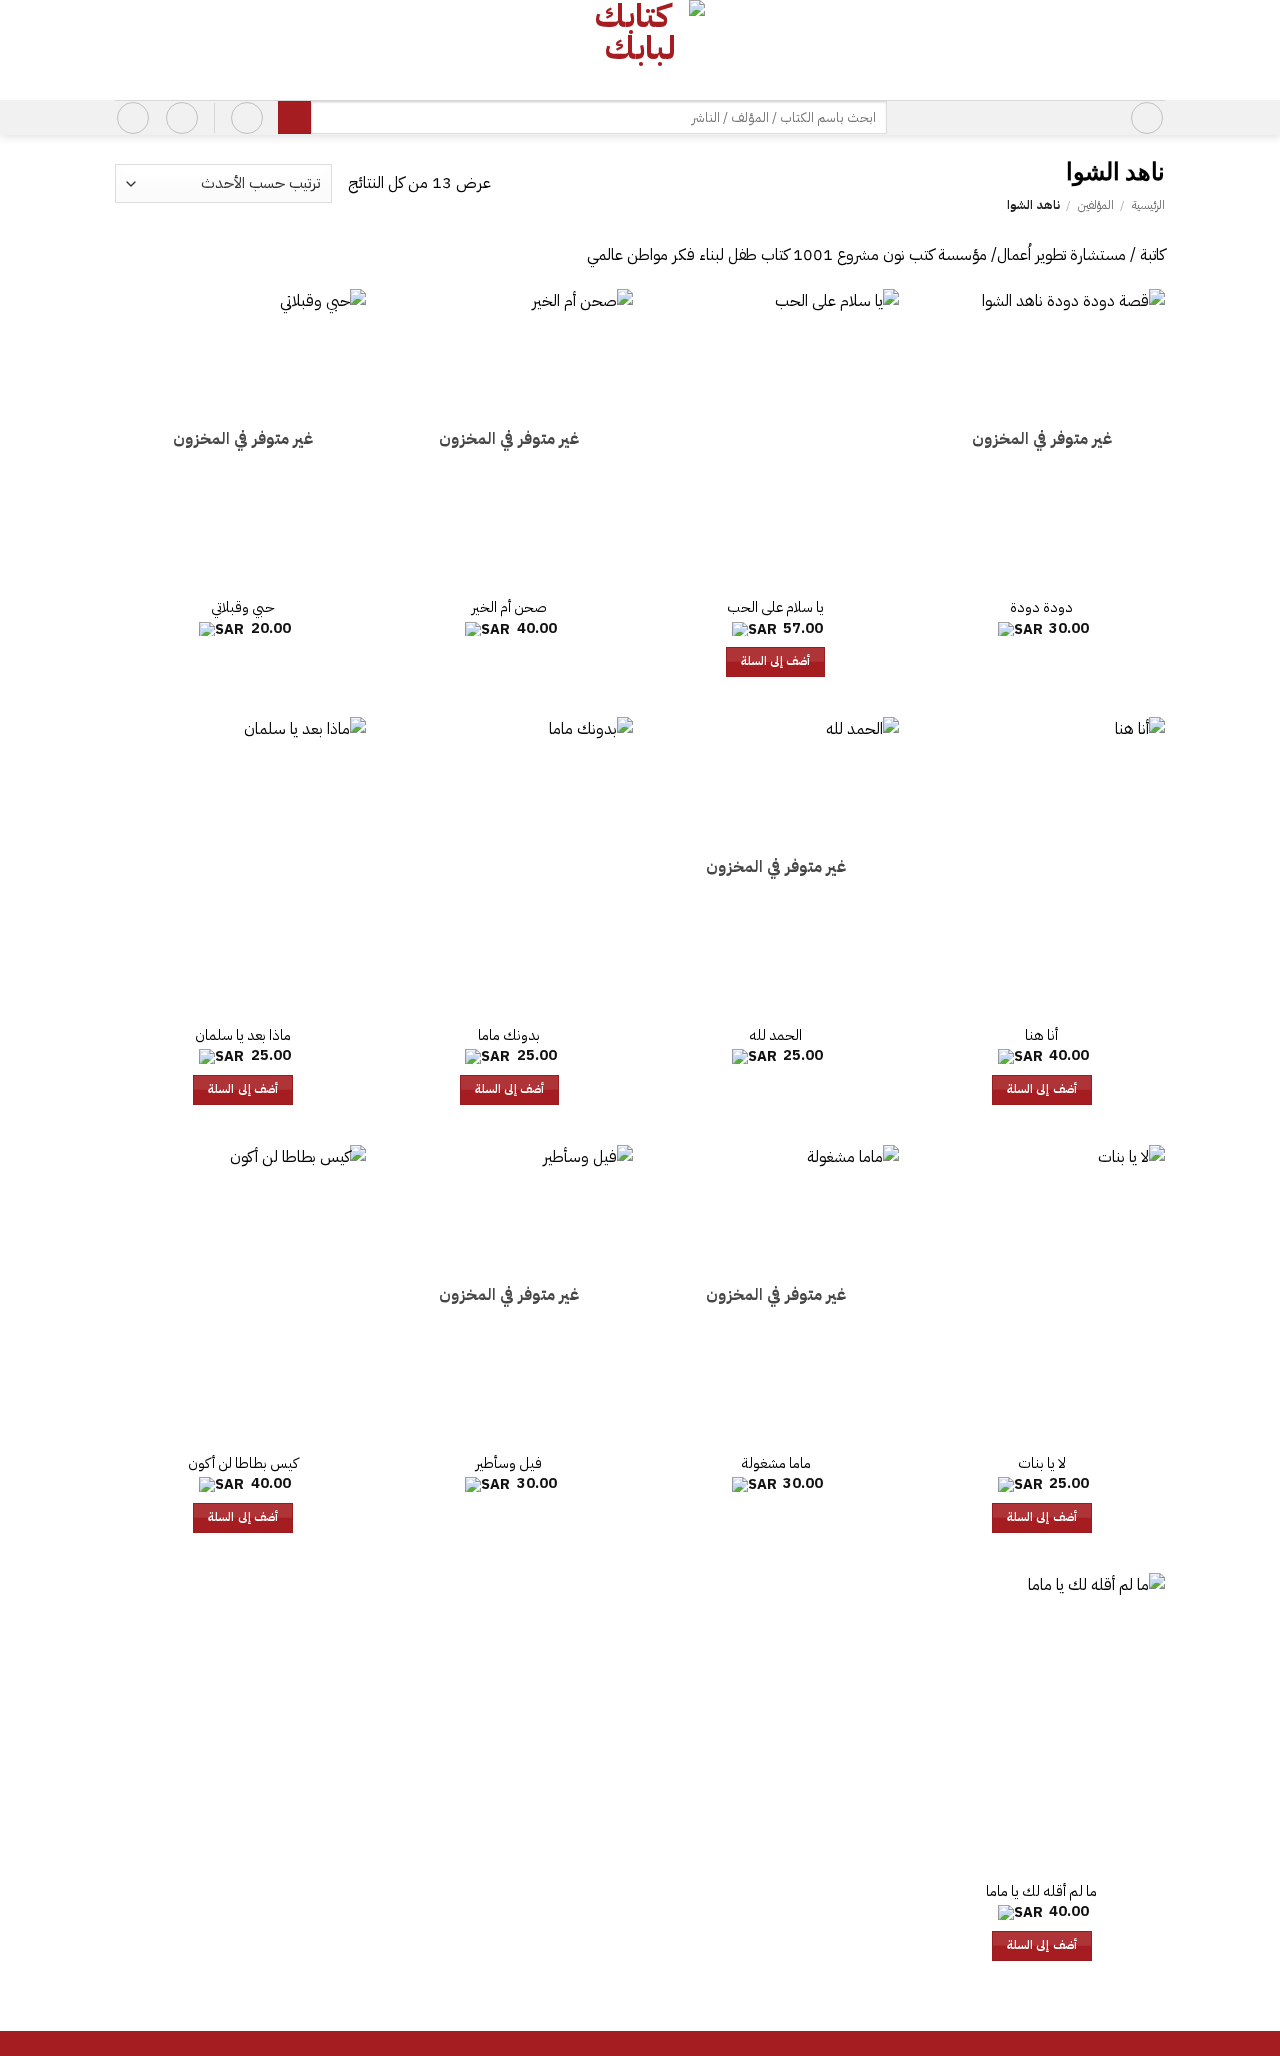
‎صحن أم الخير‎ (509, 607)
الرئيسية (1148, 205)
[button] (1147, 118)
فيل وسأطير (509, 1463)
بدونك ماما (509, 1035)
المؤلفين (1096, 205)
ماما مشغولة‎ (776, 1463)
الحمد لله (775, 1035)
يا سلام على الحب (775, 607)
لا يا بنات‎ (1042, 1463)
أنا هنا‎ (1041, 1035)
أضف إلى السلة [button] (776, 661)
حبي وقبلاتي (243, 607)
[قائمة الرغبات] (182, 118)
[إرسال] (294, 118)
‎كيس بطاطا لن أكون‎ (243, 1463)
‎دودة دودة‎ (1041, 607)
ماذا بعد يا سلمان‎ (243, 1035)
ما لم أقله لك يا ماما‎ (1041, 1891)
